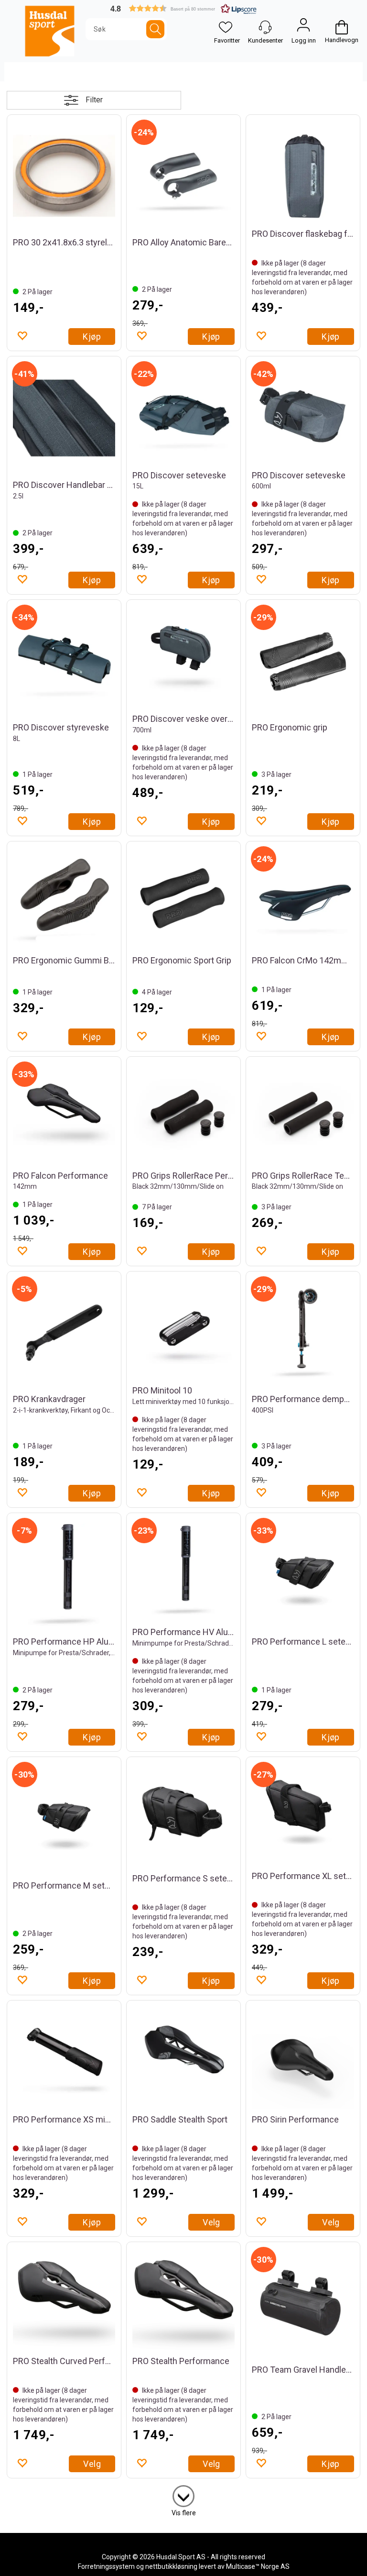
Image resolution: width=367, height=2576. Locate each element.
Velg (211, 2222)
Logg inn (303, 27)
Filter (94, 100)
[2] (183, 2494)
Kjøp (92, 337)
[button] (183, 8)
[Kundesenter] (265, 27)
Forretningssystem (106, 2566)
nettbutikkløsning (171, 2566)
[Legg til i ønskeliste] (22, 335)
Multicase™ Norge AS (258, 2566)
